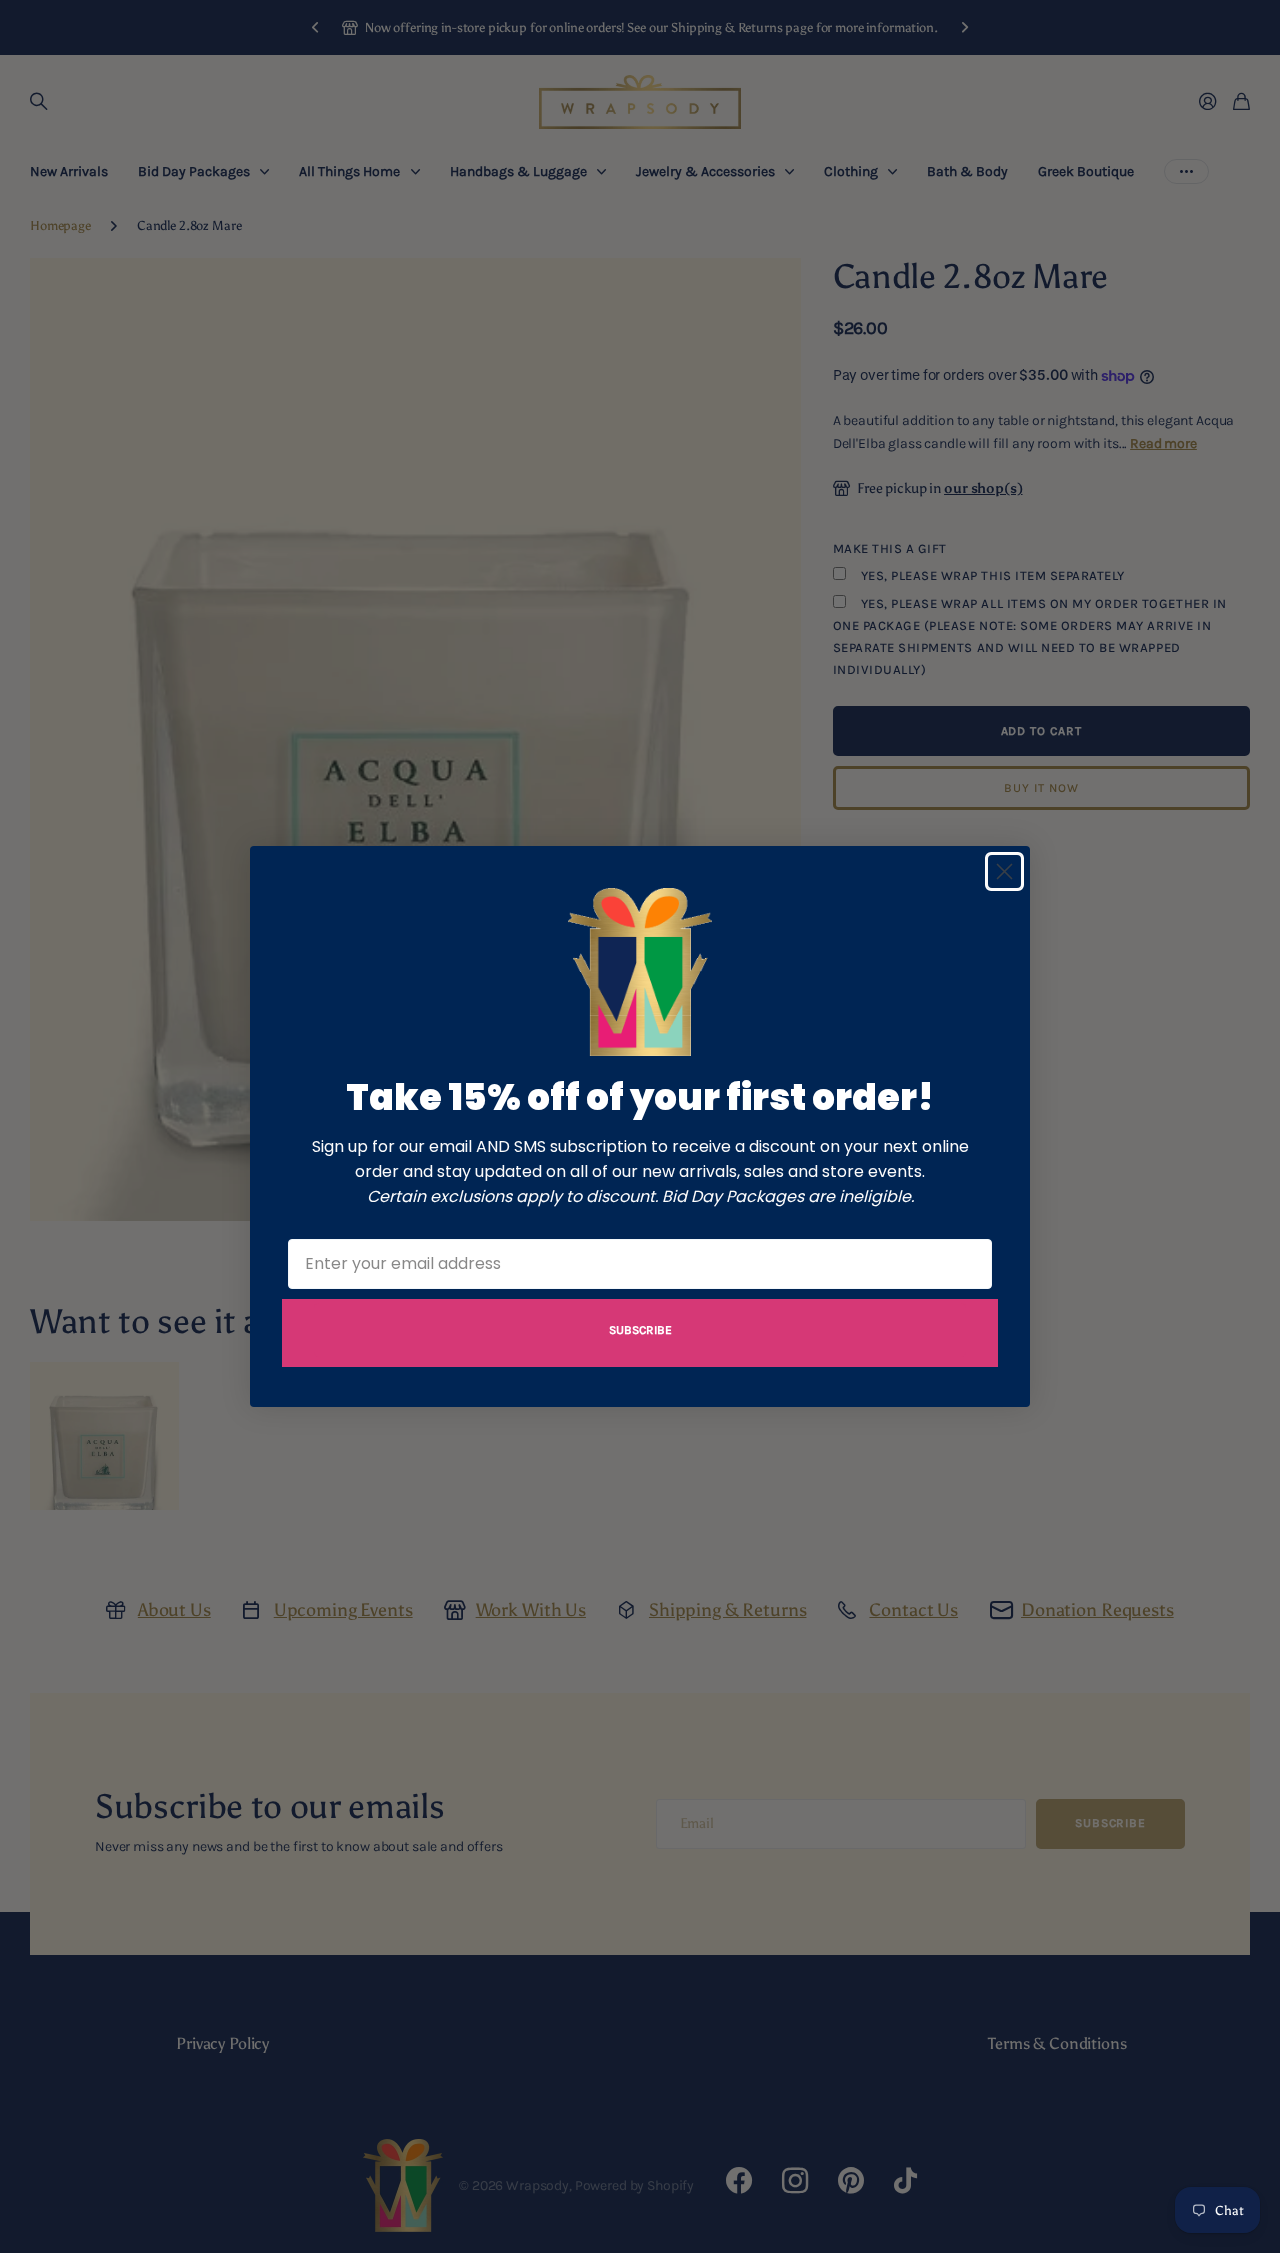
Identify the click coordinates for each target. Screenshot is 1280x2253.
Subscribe (640, 1330)
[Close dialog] (1004, 871)
